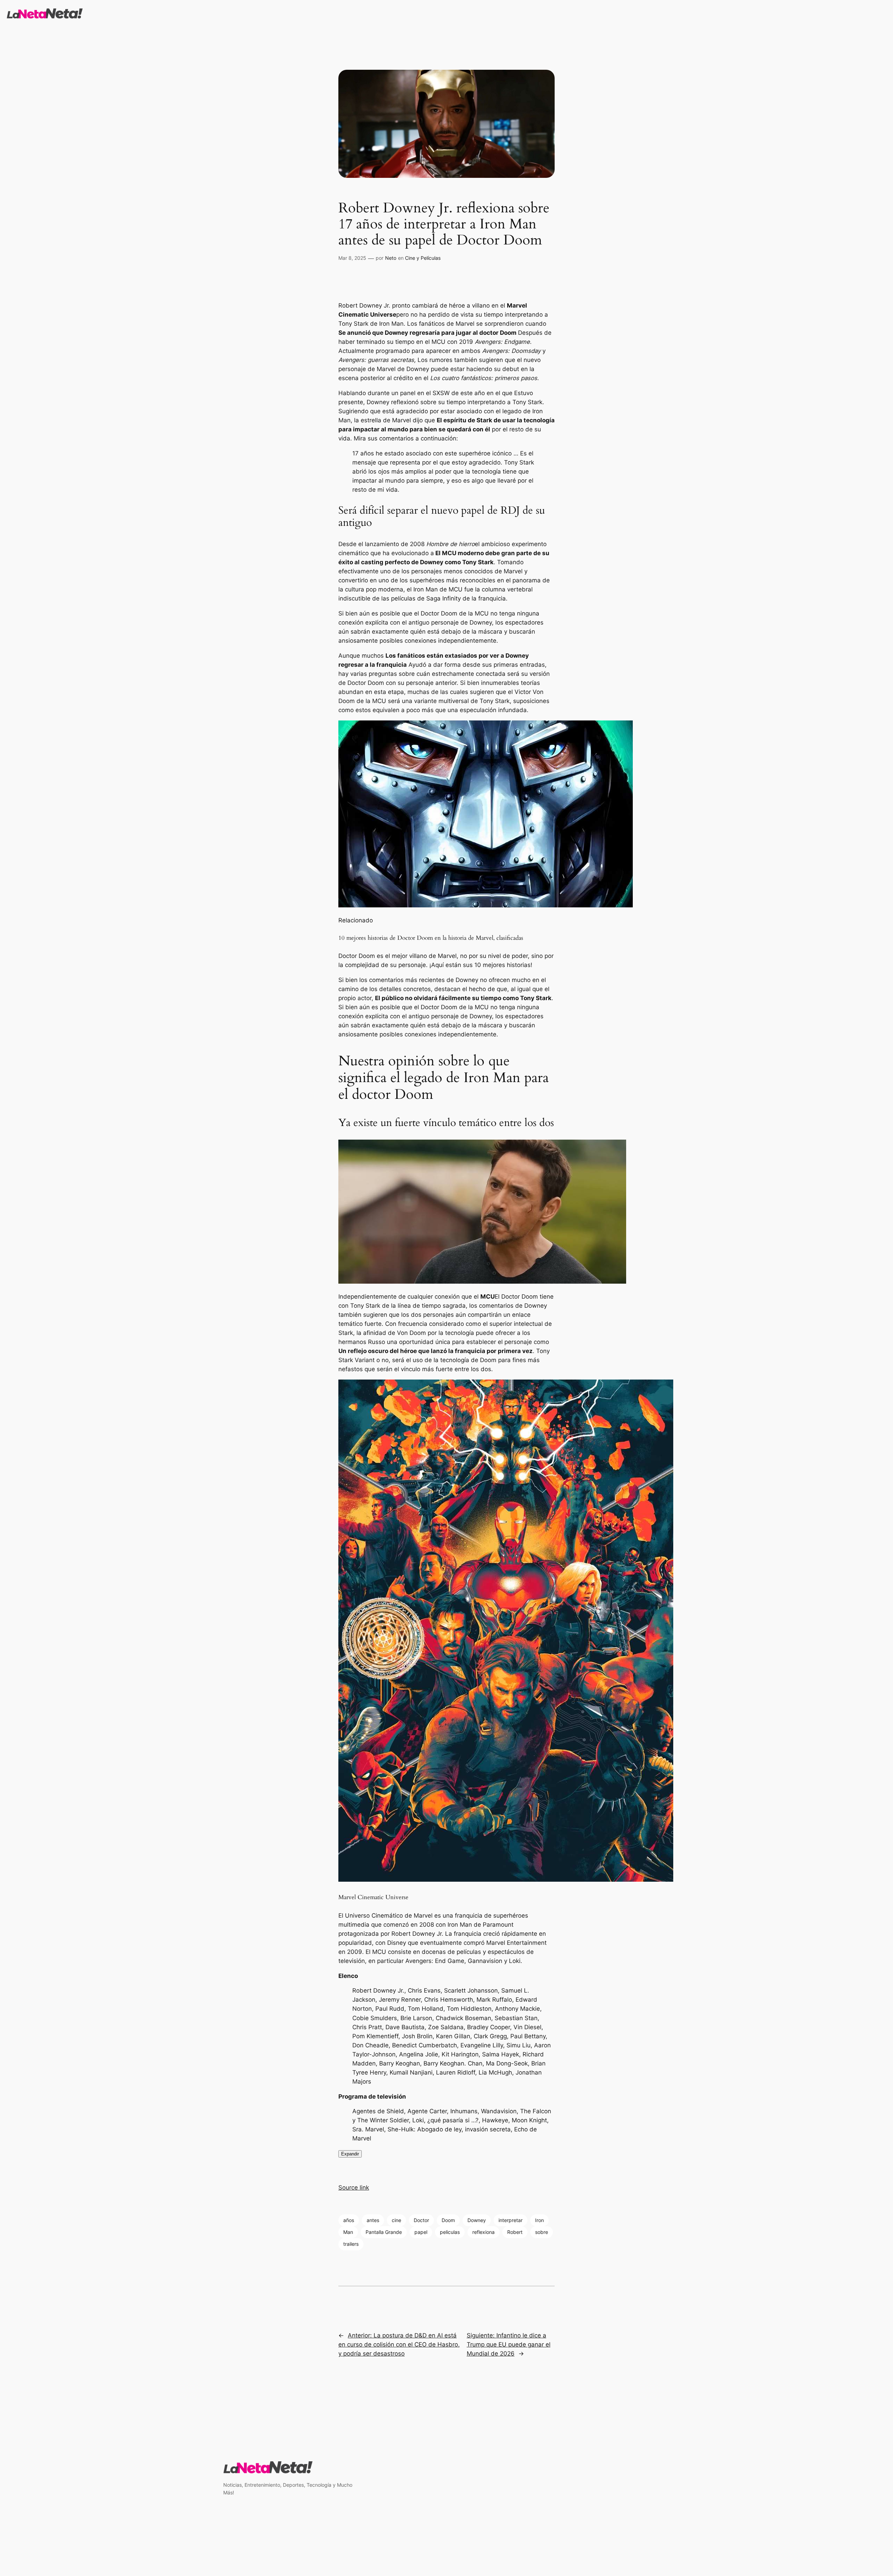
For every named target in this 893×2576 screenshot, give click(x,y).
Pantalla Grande (384, 2232)
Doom (448, 2220)
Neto (391, 258)
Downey (477, 2220)
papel (421, 2232)
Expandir (350, 2154)
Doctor (421, 2220)
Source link (354, 2188)
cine (396, 2220)
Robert (515, 2232)
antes (373, 2220)
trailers (351, 2244)
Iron (539, 2220)
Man (348, 2232)
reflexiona (483, 2232)
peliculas (450, 2232)
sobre (542, 2232)
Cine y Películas (423, 258)
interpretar (511, 2220)
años (349, 2220)
